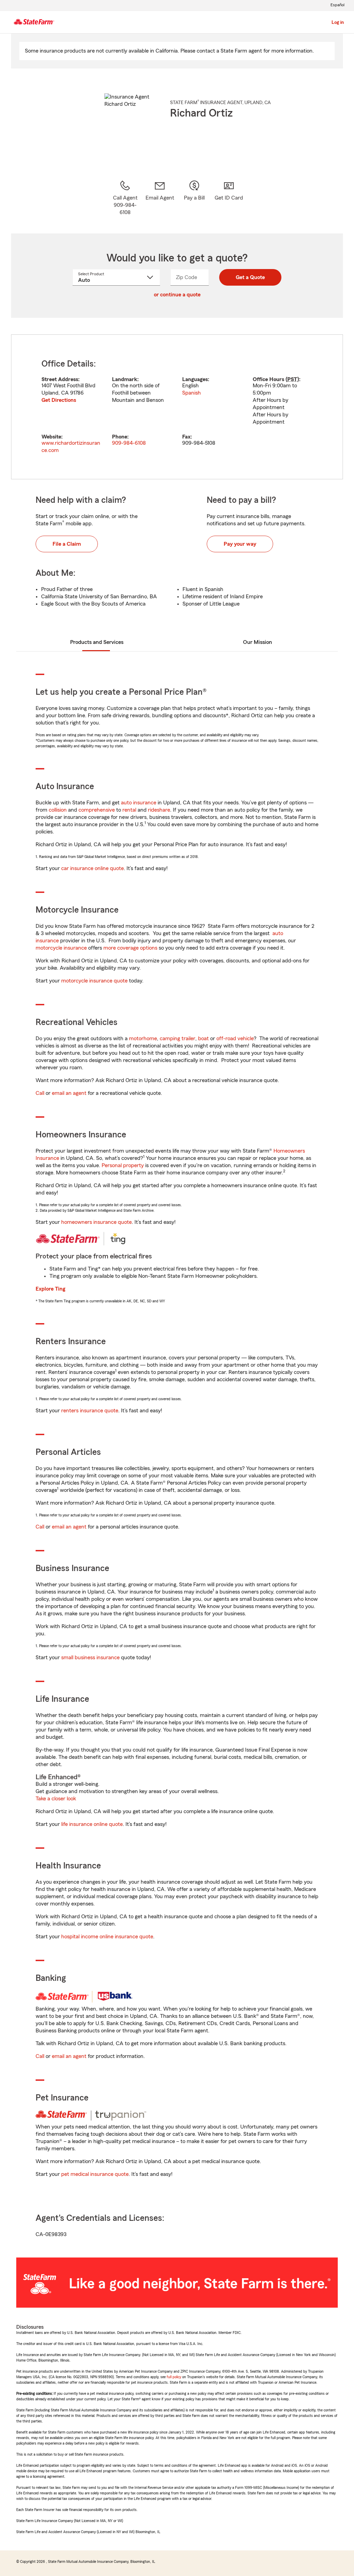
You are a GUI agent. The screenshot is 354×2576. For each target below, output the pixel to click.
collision (58, 810)
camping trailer (178, 1038)
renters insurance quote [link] (90, 1411)
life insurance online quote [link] (92, 1824)
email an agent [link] (69, 1093)
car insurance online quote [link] (92, 868)
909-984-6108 (129, 443)
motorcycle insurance (61, 948)
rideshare (159, 810)
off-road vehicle (235, 1038)
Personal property (123, 1165)
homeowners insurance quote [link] (96, 1222)
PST (292, 379)
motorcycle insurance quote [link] (94, 981)
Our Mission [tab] (258, 642)
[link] (160, 198)
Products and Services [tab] (97, 642)
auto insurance (139, 803)
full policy (174, 2377)
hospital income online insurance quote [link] (107, 1937)
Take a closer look (56, 1799)
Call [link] (40, 1093)
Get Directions (59, 400)
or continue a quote (177, 295)
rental (129, 810)
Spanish (192, 393)
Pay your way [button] (240, 544)
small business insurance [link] (90, 1658)
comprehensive (97, 810)
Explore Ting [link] (50, 1289)
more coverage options (130, 948)
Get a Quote (250, 277)
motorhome (143, 1038)
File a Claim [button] (67, 544)
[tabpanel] (177, 407)
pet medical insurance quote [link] (95, 2174)
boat (203, 1038)
